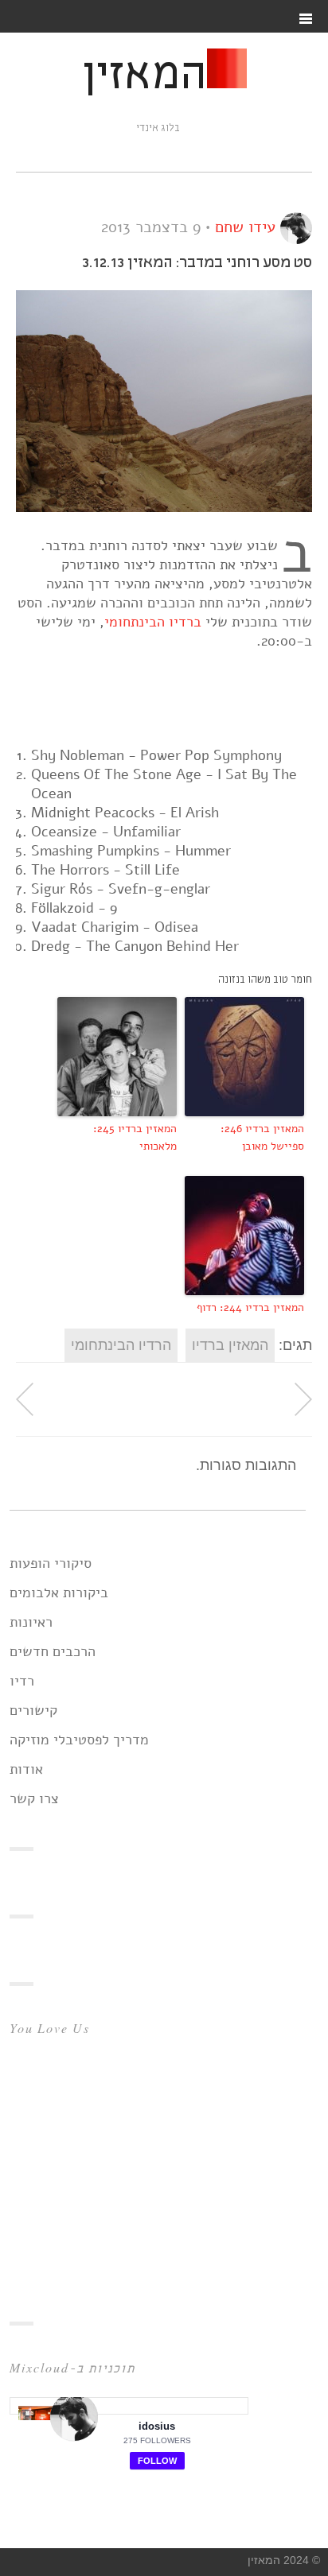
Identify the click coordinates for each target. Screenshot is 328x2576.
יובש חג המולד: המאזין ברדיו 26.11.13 (303, 1399)
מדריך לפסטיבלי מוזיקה (79, 1740)
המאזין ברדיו (230, 1345)
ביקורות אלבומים (59, 1593)
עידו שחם (245, 227)
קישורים (33, 1710)
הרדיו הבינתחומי (121, 1345)
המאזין (144, 76)
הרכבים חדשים (53, 1651)
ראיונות (31, 1622)
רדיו (22, 1681)
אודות (26, 1769)
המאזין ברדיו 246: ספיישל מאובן (262, 1137)
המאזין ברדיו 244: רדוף (250, 1307)
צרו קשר (34, 1798)
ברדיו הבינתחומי (153, 622)
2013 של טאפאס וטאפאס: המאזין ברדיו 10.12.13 (25, 1399)
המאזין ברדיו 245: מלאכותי (135, 1137)
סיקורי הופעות (51, 1563)
